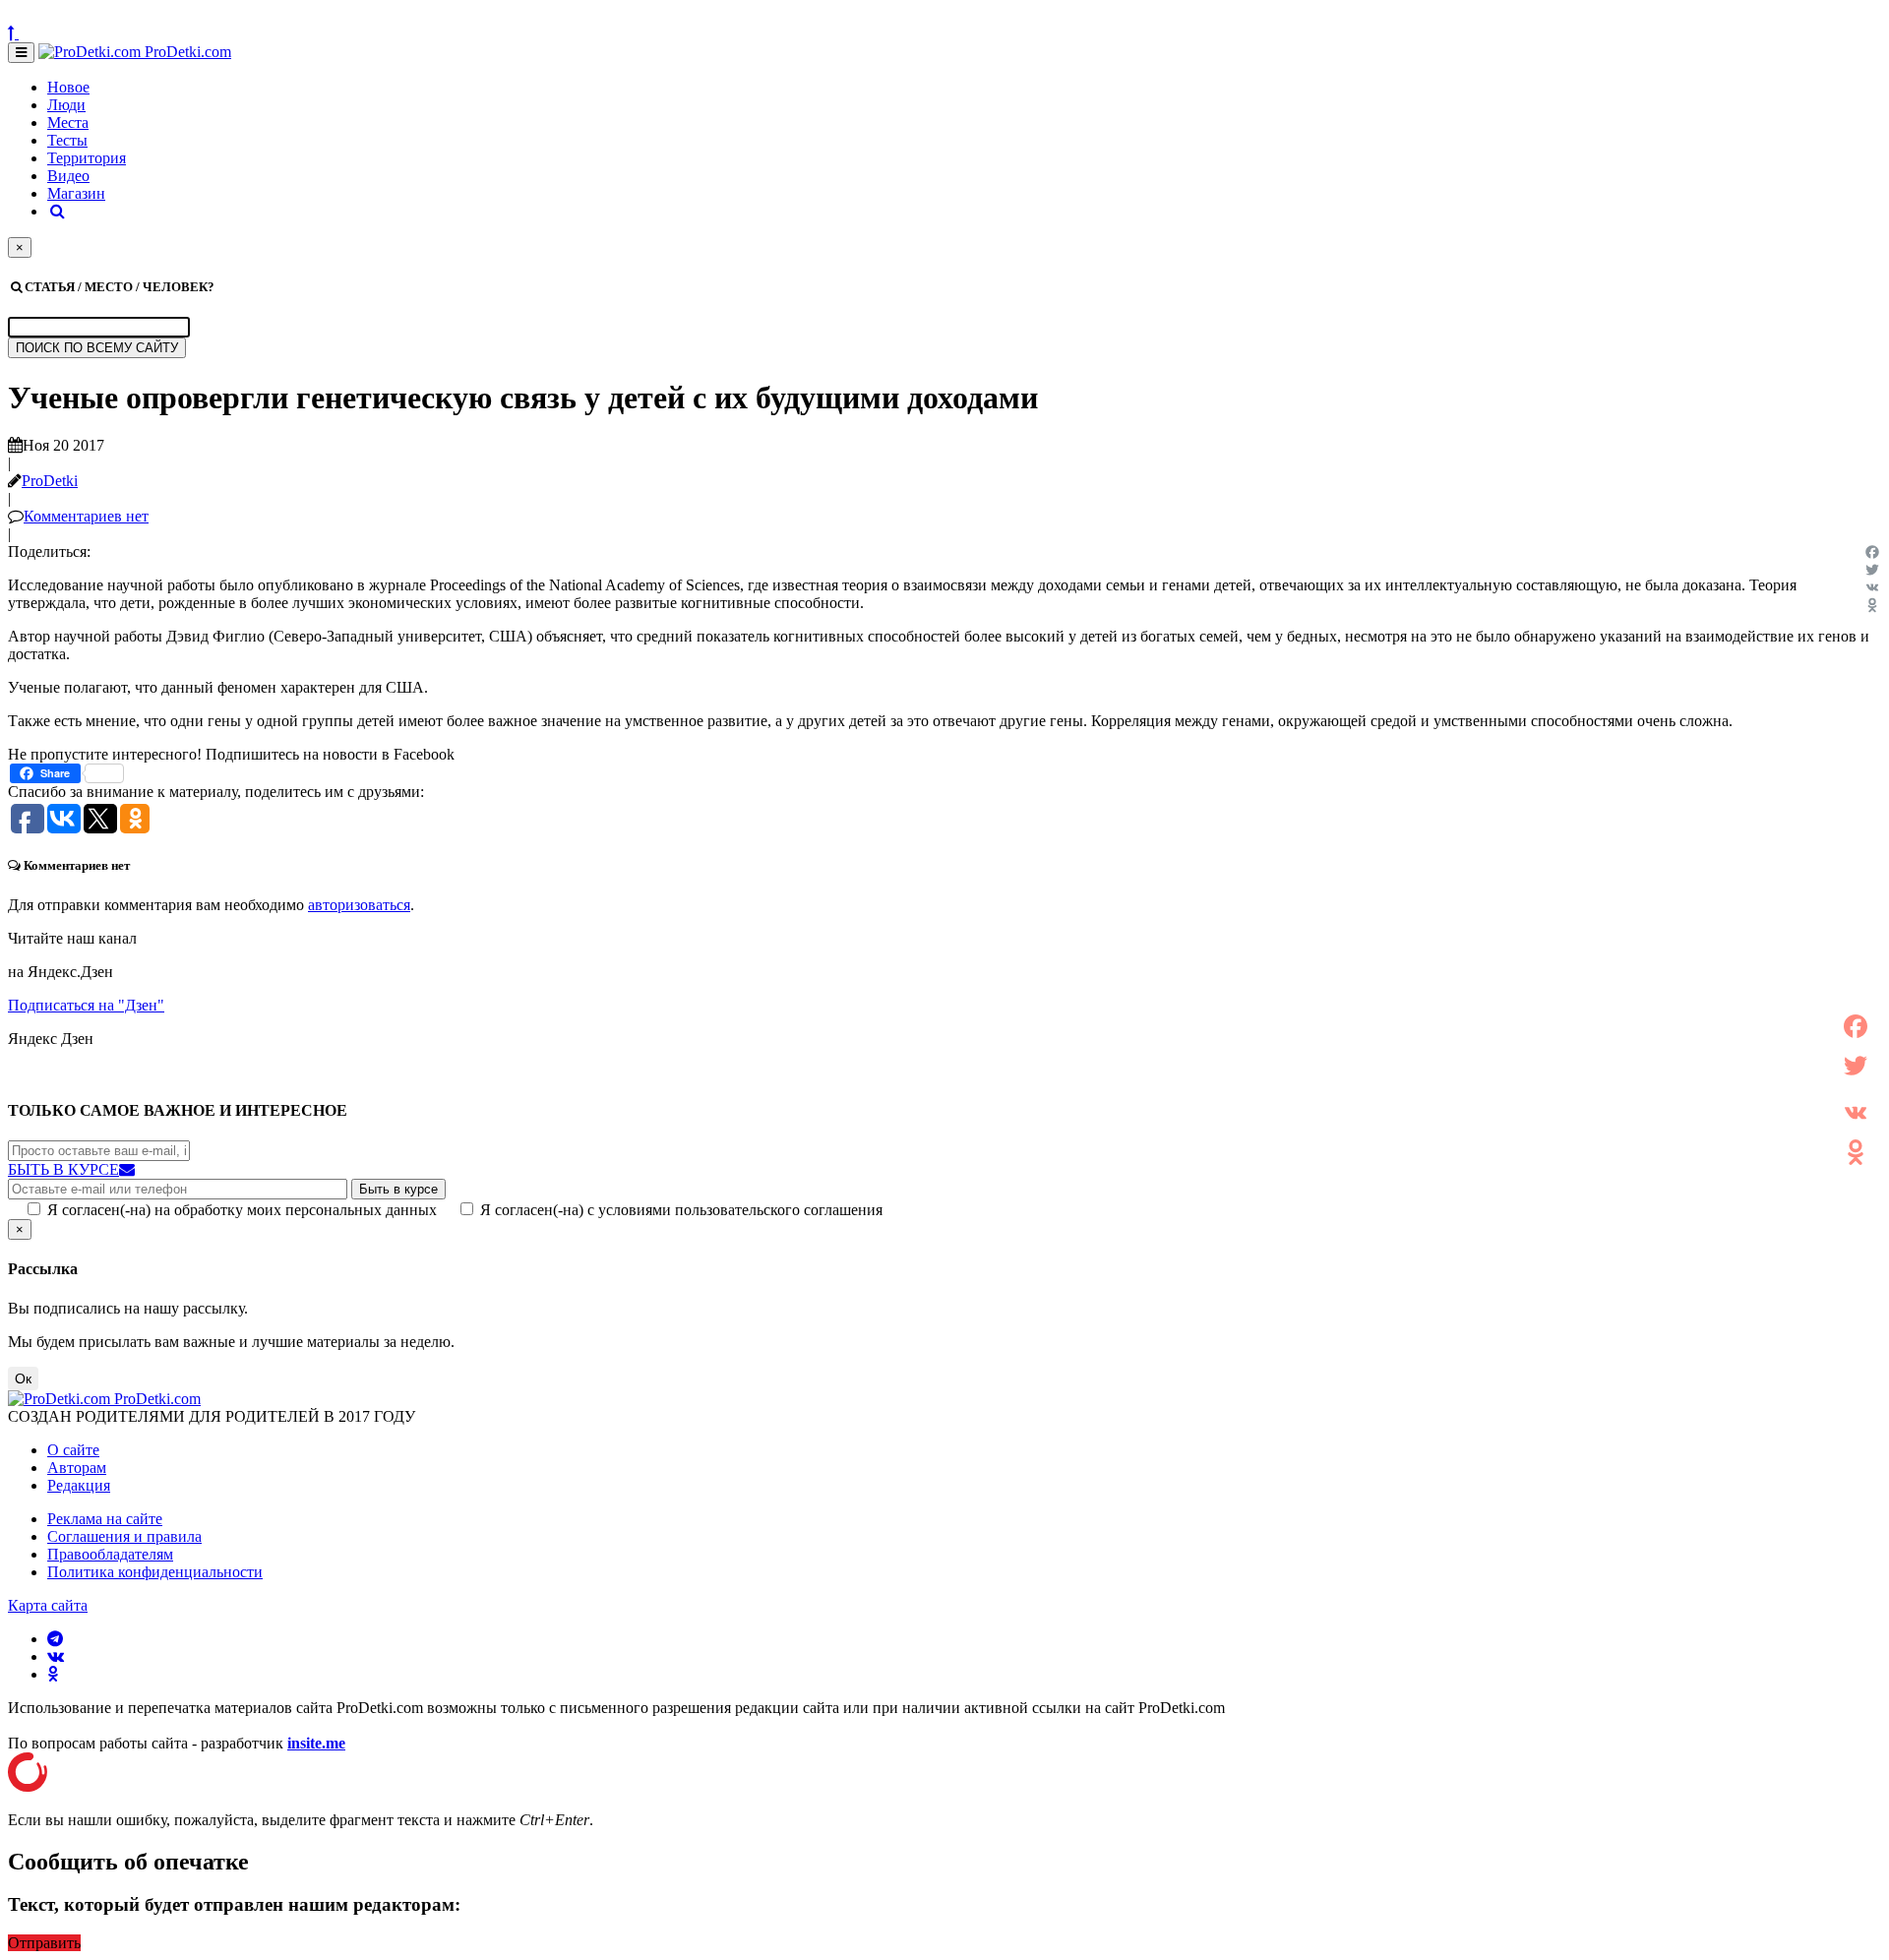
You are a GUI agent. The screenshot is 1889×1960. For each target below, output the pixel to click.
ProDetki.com (186, 52)
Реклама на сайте (105, 1519)
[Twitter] (1872, 570)
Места (68, 122)
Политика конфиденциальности (155, 1572)
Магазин (76, 193)
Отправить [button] (44, 1943)
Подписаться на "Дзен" (86, 1005)
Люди (66, 105)
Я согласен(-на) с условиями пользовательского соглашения (681, 1210)
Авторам (77, 1468)
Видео (68, 176)
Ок (23, 1378)
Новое (68, 87)
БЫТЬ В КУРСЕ (63, 1169)
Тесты (67, 140)
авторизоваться (359, 905)
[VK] (1872, 587)
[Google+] (1856, 1089)
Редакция (79, 1485)
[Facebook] (1872, 552)
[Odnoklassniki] (1872, 605)
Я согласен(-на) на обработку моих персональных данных (242, 1210)
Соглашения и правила (124, 1536)
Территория (87, 158)
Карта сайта (48, 1605)
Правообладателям (110, 1554)
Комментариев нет (86, 516)
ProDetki (50, 481)
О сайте (73, 1450)
